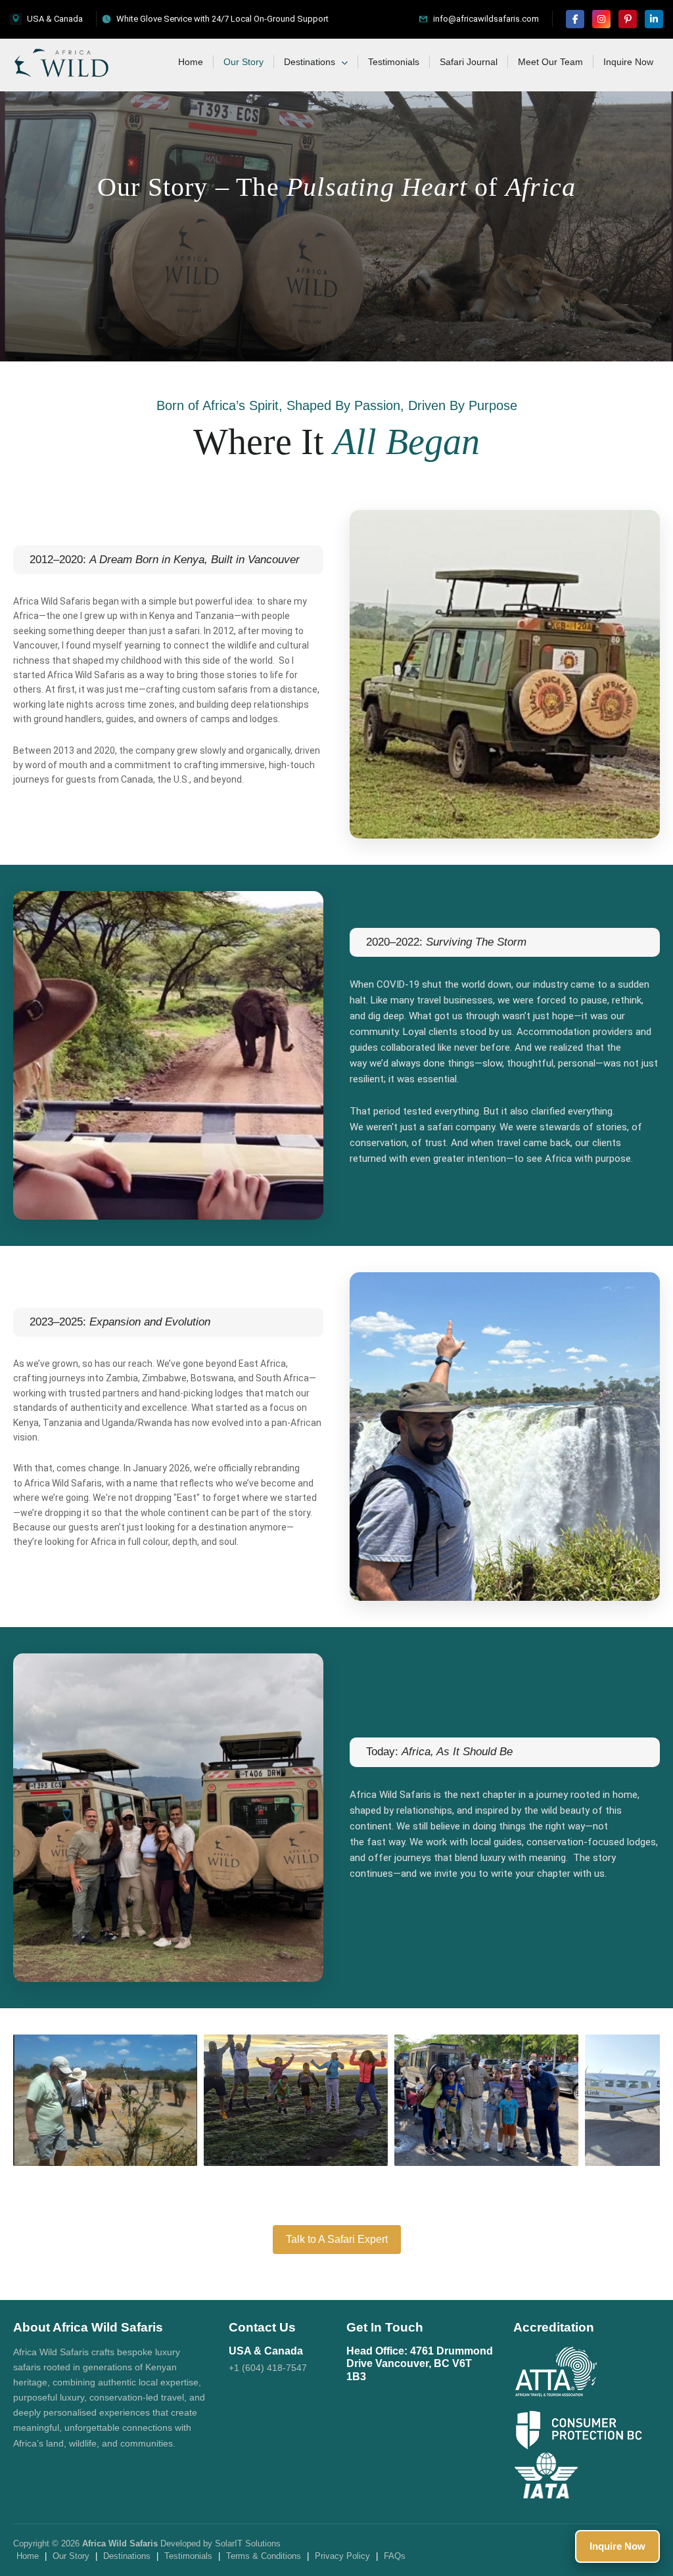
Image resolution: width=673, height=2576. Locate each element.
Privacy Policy (342, 2556)
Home (191, 62)
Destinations (311, 62)
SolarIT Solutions (248, 2543)
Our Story (244, 62)
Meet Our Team (550, 62)
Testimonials (394, 62)
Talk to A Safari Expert (337, 2239)
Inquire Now (628, 62)
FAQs (395, 2556)
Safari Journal (469, 62)
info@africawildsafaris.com (486, 19)
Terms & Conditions (264, 2556)
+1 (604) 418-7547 (268, 2368)
